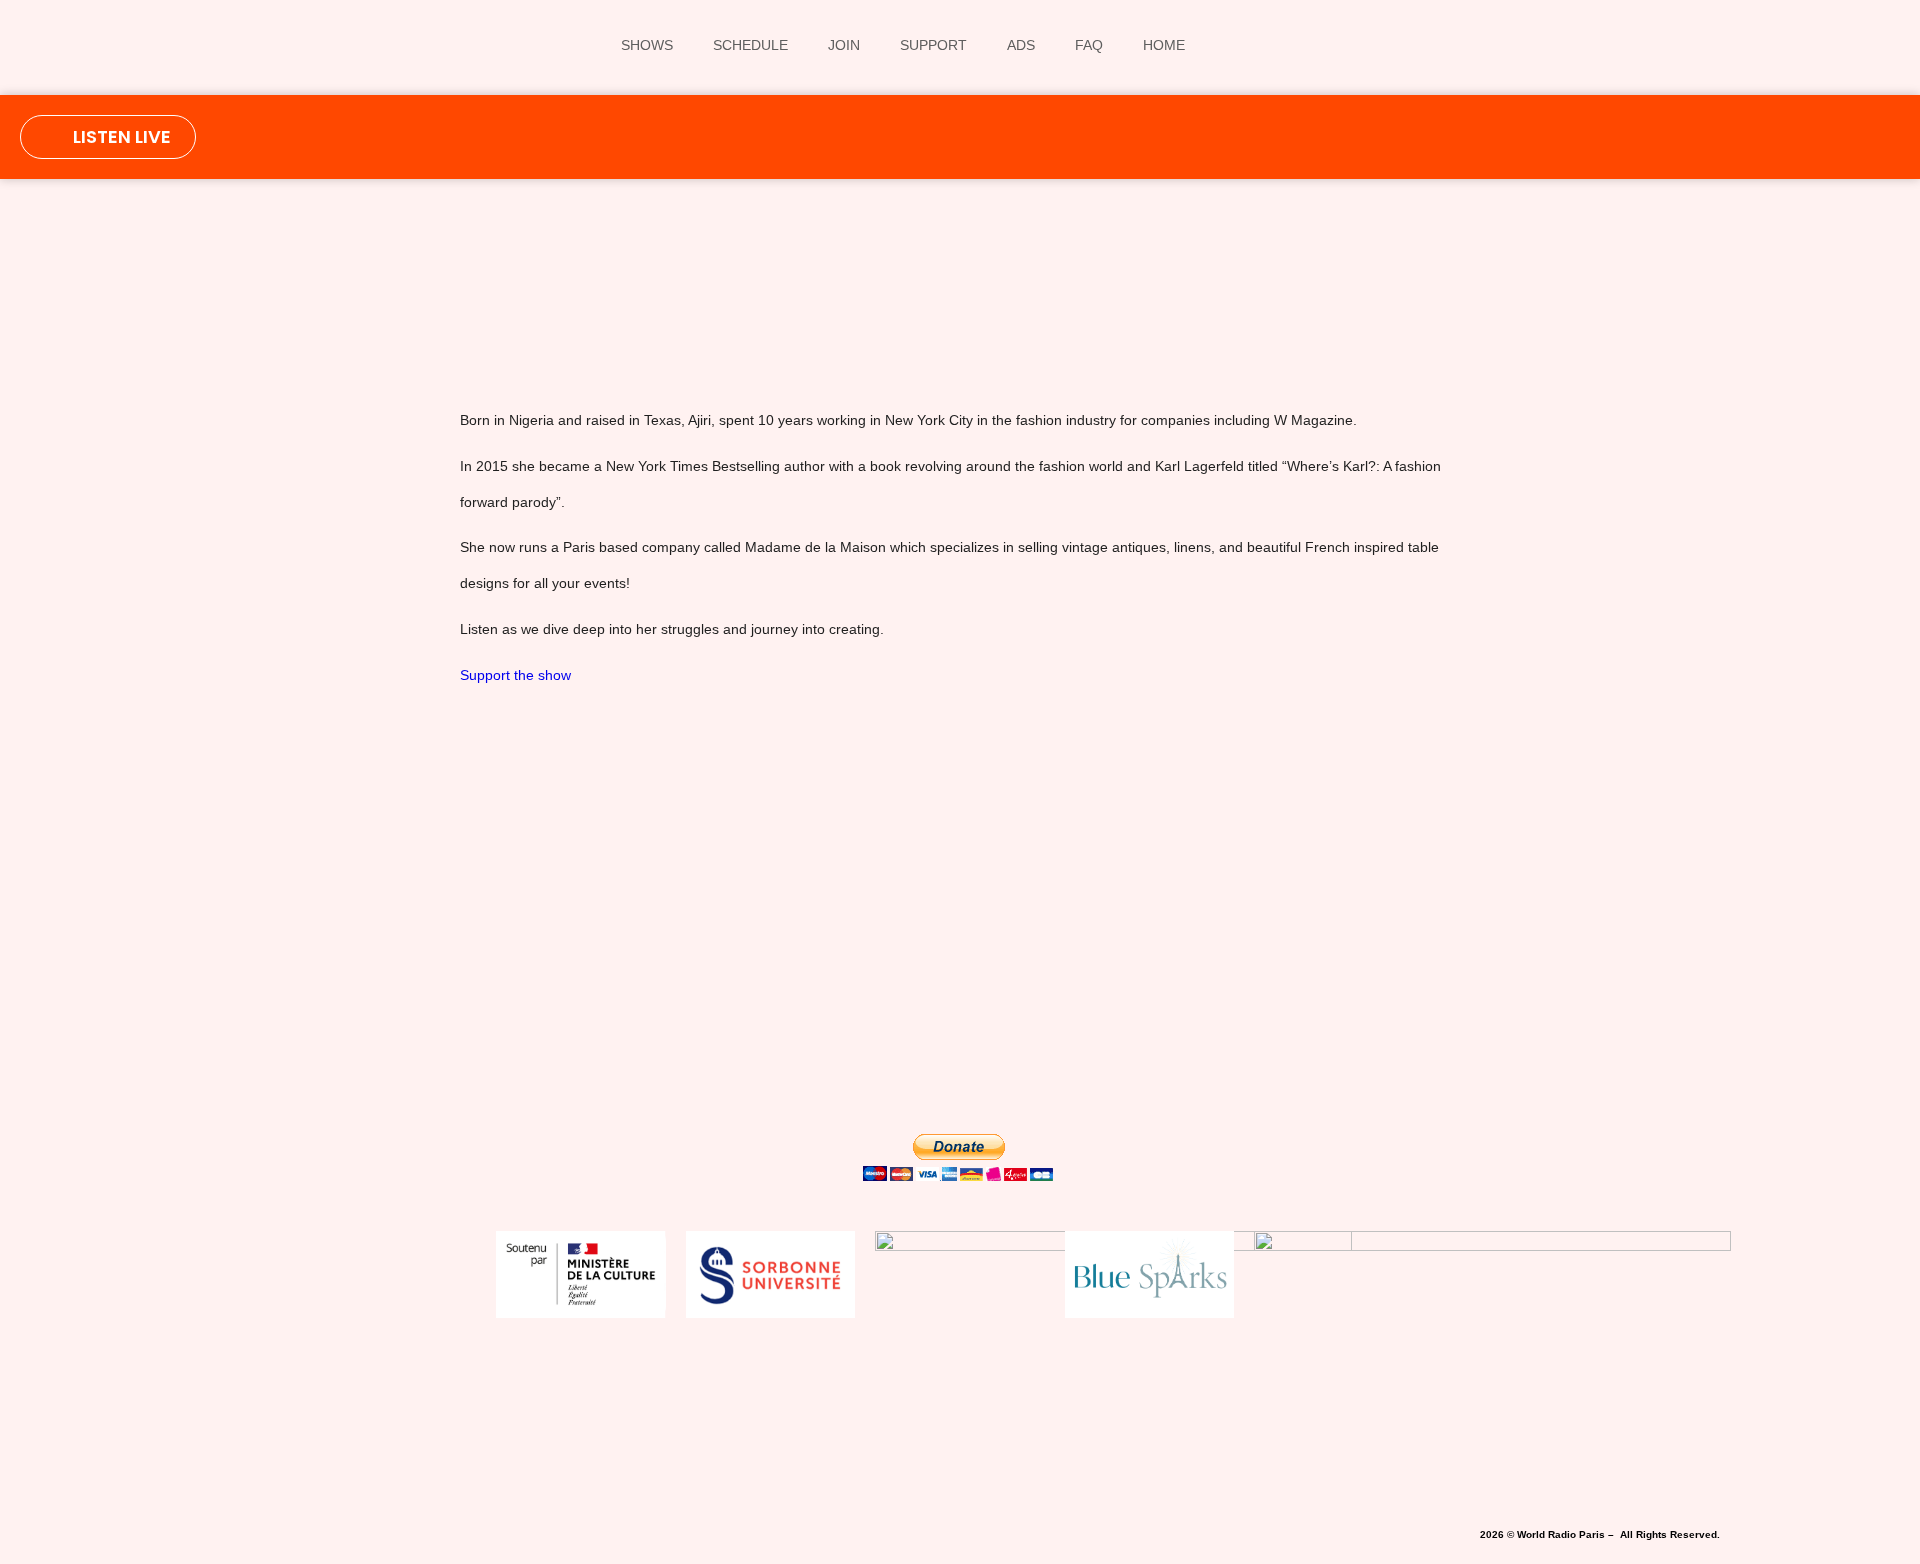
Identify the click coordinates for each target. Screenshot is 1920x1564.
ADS (1021, 45)
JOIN (844, 45)
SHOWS (647, 45)
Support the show (515, 675)
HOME (1164, 45)
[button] (696, 316)
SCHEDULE (750, 45)
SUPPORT (933, 45)
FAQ (1089, 45)
